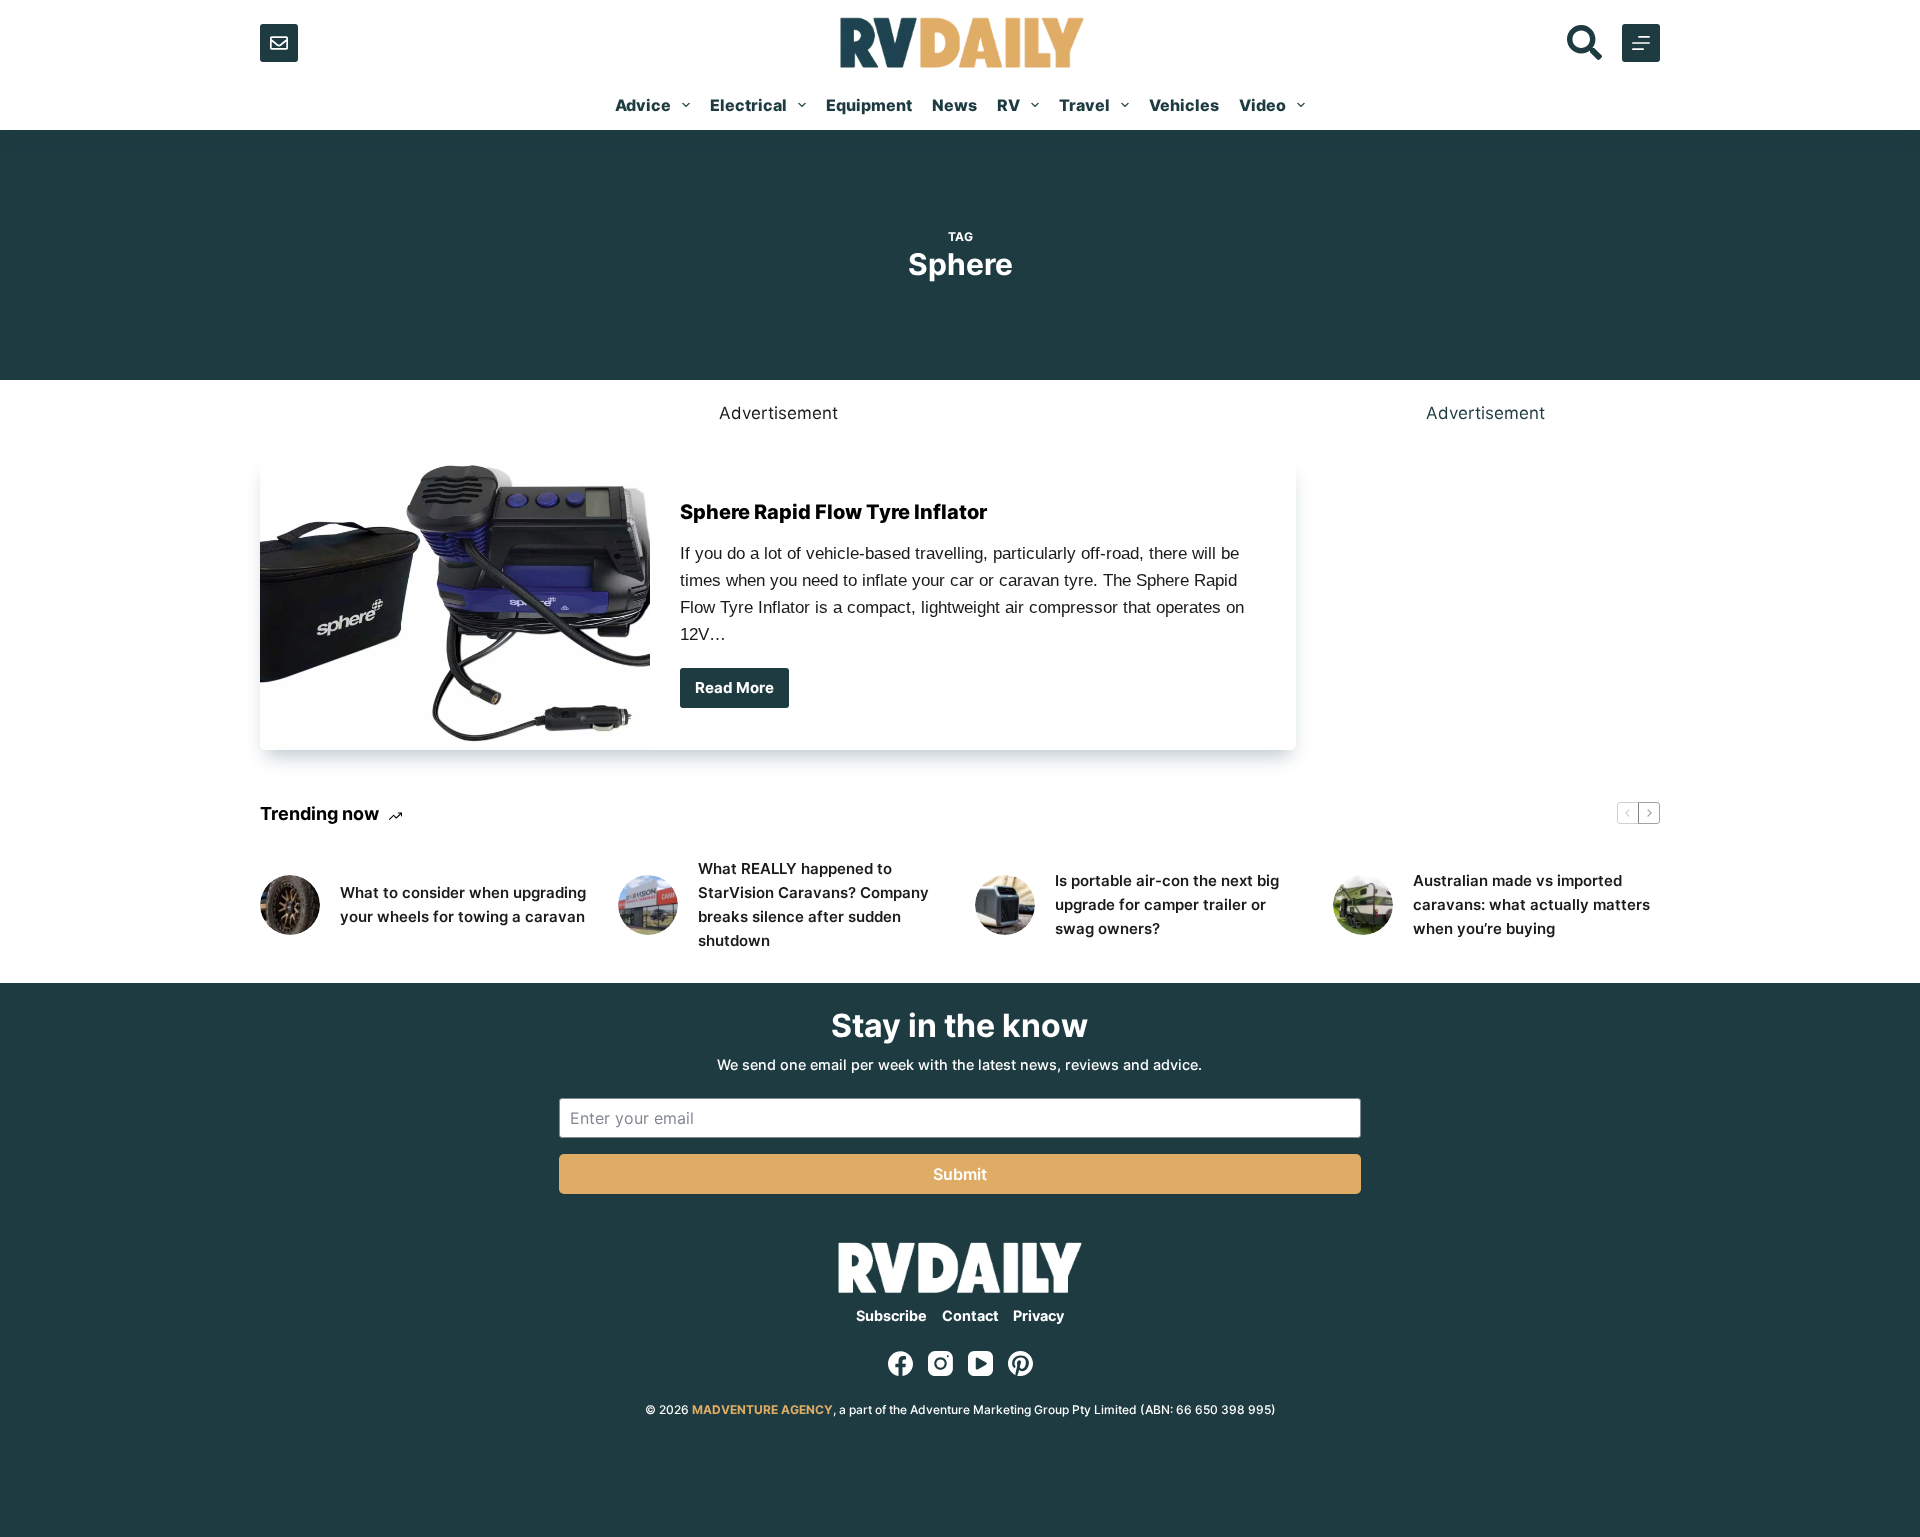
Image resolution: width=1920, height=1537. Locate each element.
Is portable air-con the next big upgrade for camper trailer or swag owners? (1167, 904)
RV (1008, 105)
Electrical (748, 105)
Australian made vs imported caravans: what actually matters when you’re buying (1531, 904)
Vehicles (1184, 105)
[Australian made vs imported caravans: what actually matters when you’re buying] (1363, 905)
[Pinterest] (1020, 1363)
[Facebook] (900, 1363)
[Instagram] (940, 1363)
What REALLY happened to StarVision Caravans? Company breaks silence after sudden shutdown (813, 904)
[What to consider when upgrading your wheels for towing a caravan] (290, 905)
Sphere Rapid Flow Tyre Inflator (833, 512)
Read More (741, 693)
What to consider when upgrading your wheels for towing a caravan (463, 904)
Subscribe (891, 1315)
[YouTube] (980, 1363)
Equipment (869, 105)
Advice (643, 105)
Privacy (1038, 1315)
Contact (970, 1315)
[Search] (1584, 42)
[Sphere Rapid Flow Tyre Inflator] (455, 603)
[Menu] (1641, 43)
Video (1262, 105)
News (954, 105)
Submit (960, 1174)
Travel (1084, 105)
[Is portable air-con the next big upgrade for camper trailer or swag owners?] (1005, 905)
